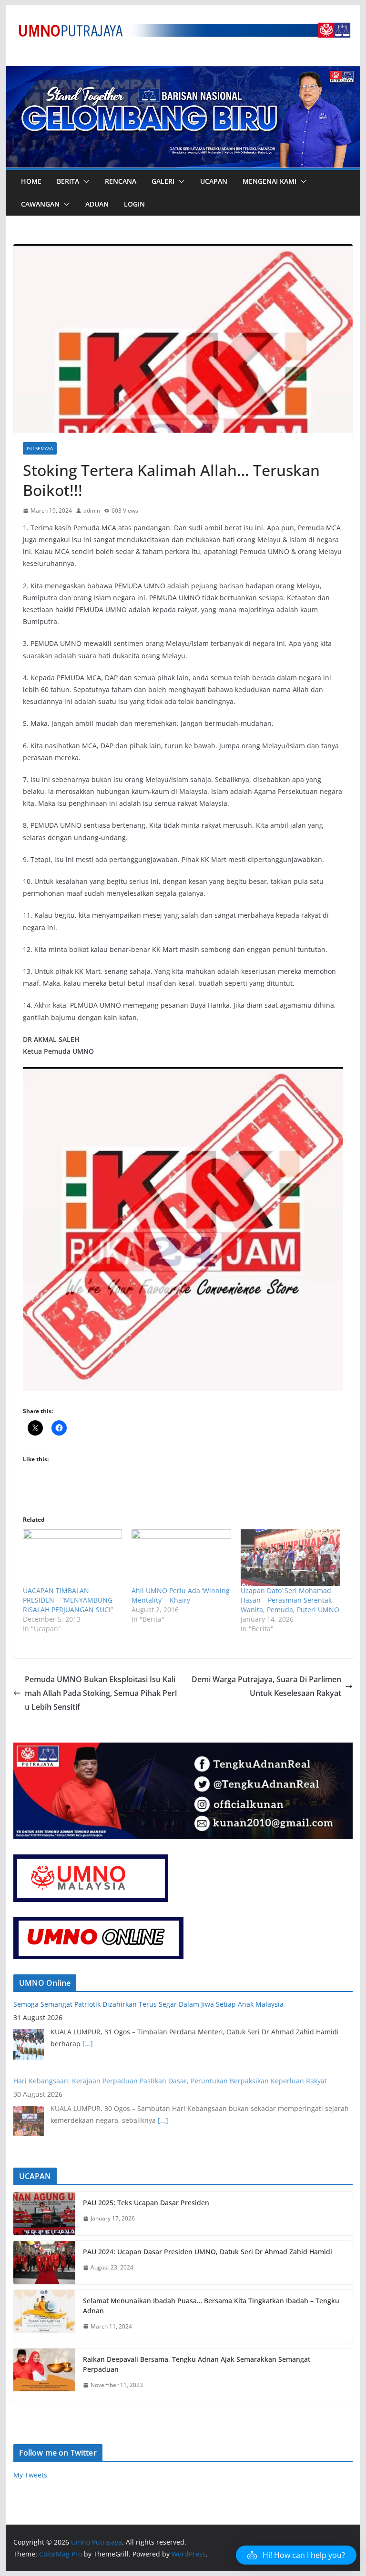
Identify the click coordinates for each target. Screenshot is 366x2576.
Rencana (121, 181)
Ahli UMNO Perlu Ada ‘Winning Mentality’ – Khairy (181, 1595)
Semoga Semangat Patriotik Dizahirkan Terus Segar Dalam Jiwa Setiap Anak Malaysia (148, 2004)
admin (92, 510)
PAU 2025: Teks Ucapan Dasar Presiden (146, 2203)
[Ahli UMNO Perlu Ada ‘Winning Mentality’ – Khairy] (181, 1558)
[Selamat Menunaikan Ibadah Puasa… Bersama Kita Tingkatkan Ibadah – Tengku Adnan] (44, 2317)
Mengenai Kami (269, 181)
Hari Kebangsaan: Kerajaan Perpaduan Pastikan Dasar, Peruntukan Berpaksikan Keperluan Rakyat (170, 2081)
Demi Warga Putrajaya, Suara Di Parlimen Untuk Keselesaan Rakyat (266, 1686)
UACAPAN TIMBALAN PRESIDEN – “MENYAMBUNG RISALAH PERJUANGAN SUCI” (68, 1600)
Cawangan (40, 204)
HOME (31, 181)
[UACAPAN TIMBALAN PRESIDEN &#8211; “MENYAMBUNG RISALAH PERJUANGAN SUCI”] (73, 1558)
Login (134, 204)
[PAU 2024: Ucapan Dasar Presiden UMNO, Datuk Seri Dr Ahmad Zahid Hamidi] (44, 2263)
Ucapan (214, 181)
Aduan (97, 204)
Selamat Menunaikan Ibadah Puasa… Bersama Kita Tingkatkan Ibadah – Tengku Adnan (211, 2306)
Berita (68, 181)
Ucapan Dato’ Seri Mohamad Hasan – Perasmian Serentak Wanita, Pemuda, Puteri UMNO (290, 1600)
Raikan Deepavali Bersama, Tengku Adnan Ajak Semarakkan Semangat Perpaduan (197, 2364)
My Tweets (30, 2475)
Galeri (163, 181)
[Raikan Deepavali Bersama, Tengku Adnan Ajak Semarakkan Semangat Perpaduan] (44, 2375)
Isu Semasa (40, 448)
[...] (88, 2044)
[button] (84, 181)
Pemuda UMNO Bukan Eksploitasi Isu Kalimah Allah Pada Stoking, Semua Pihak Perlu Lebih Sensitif (101, 1693)
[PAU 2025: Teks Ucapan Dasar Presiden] (44, 2214)
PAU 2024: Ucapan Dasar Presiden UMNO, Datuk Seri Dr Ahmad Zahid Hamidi (208, 2252)
